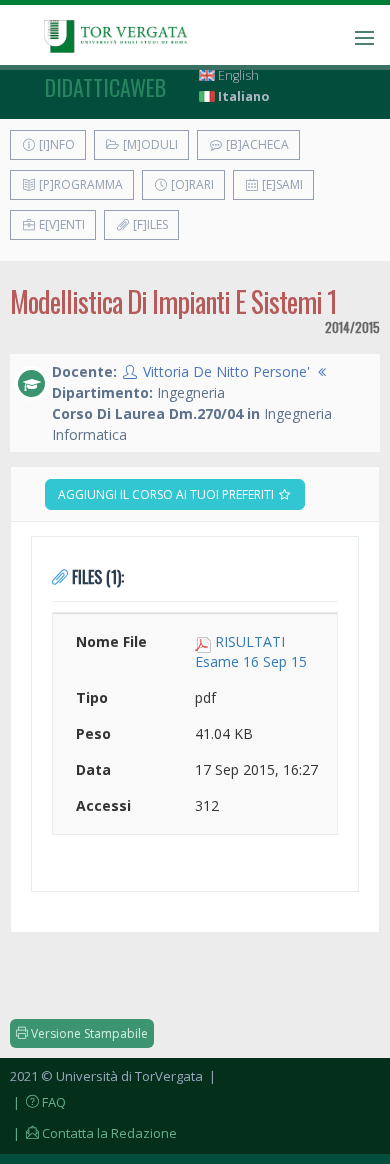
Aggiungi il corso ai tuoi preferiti (167, 494)
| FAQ (38, 1102)
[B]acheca (256, 144)
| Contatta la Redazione (93, 1133)
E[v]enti (60, 224)
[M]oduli (149, 144)
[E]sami (281, 184)
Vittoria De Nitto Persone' (226, 371)
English (237, 75)
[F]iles (149, 224)
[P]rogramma (79, 184)
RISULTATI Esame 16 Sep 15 (251, 651)
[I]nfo (55, 144)
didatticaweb (105, 87)
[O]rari (191, 184)
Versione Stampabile (88, 1033)
